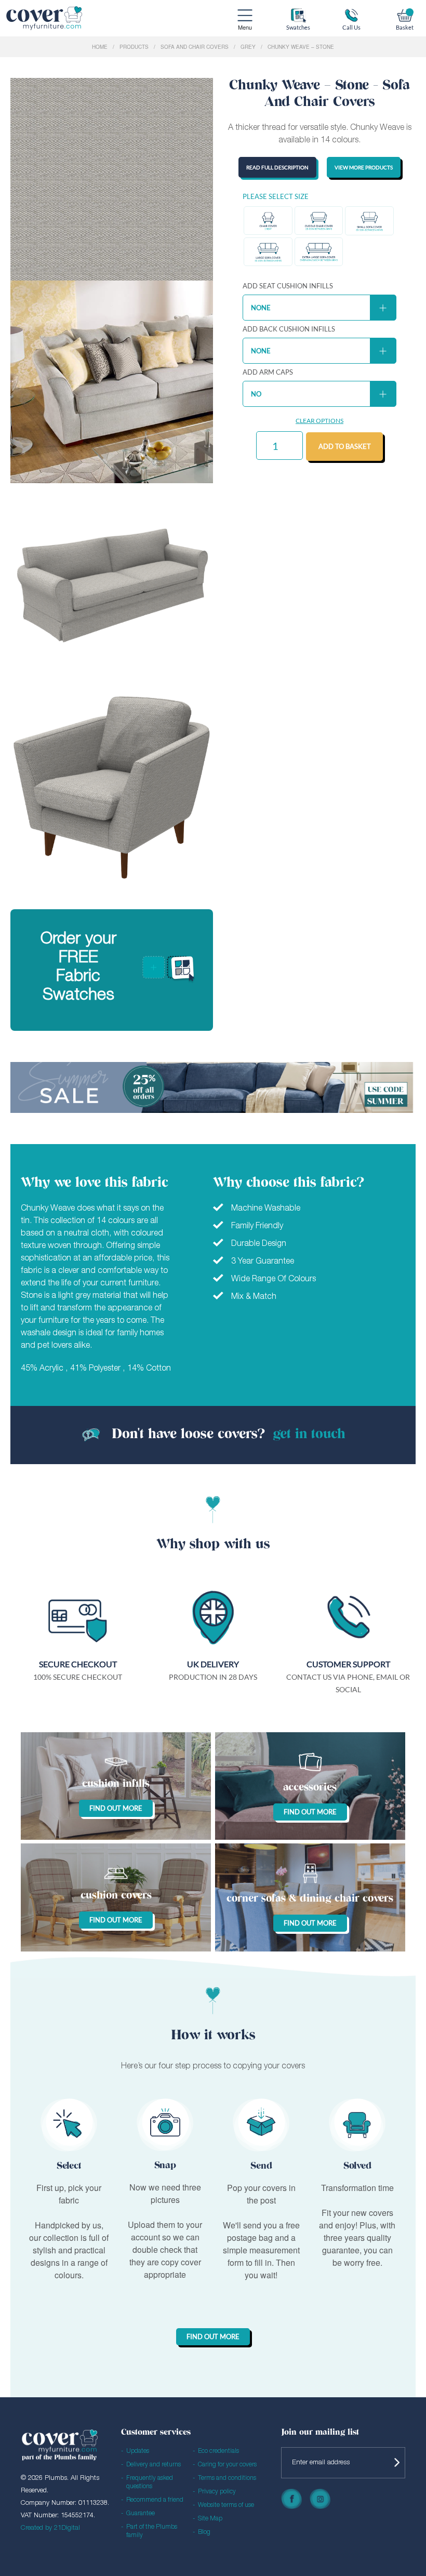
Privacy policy (217, 2492)
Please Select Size (276, 197)
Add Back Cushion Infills (289, 329)
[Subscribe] (395, 2463)
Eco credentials (218, 2451)
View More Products (364, 167)
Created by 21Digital (50, 2528)
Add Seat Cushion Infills (288, 286)
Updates (138, 2451)
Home (100, 47)
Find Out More (213, 2336)
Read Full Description (277, 167)
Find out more (116, 1808)
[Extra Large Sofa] (319, 252)
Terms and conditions (227, 2478)
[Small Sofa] (369, 221)
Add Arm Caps (268, 372)
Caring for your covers (227, 2465)
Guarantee (141, 2513)
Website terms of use (226, 2505)
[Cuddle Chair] (319, 221)
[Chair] (268, 221)
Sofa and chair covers (195, 47)
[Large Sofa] (268, 252)
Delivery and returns (154, 2465)
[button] (268, 221)
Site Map (210, 2519)
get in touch (309, 1435)
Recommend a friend (155, 2500)
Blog (204, 2532)
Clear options (319, 421)
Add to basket (345, 446)
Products (134, 47)
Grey (248, 47)
